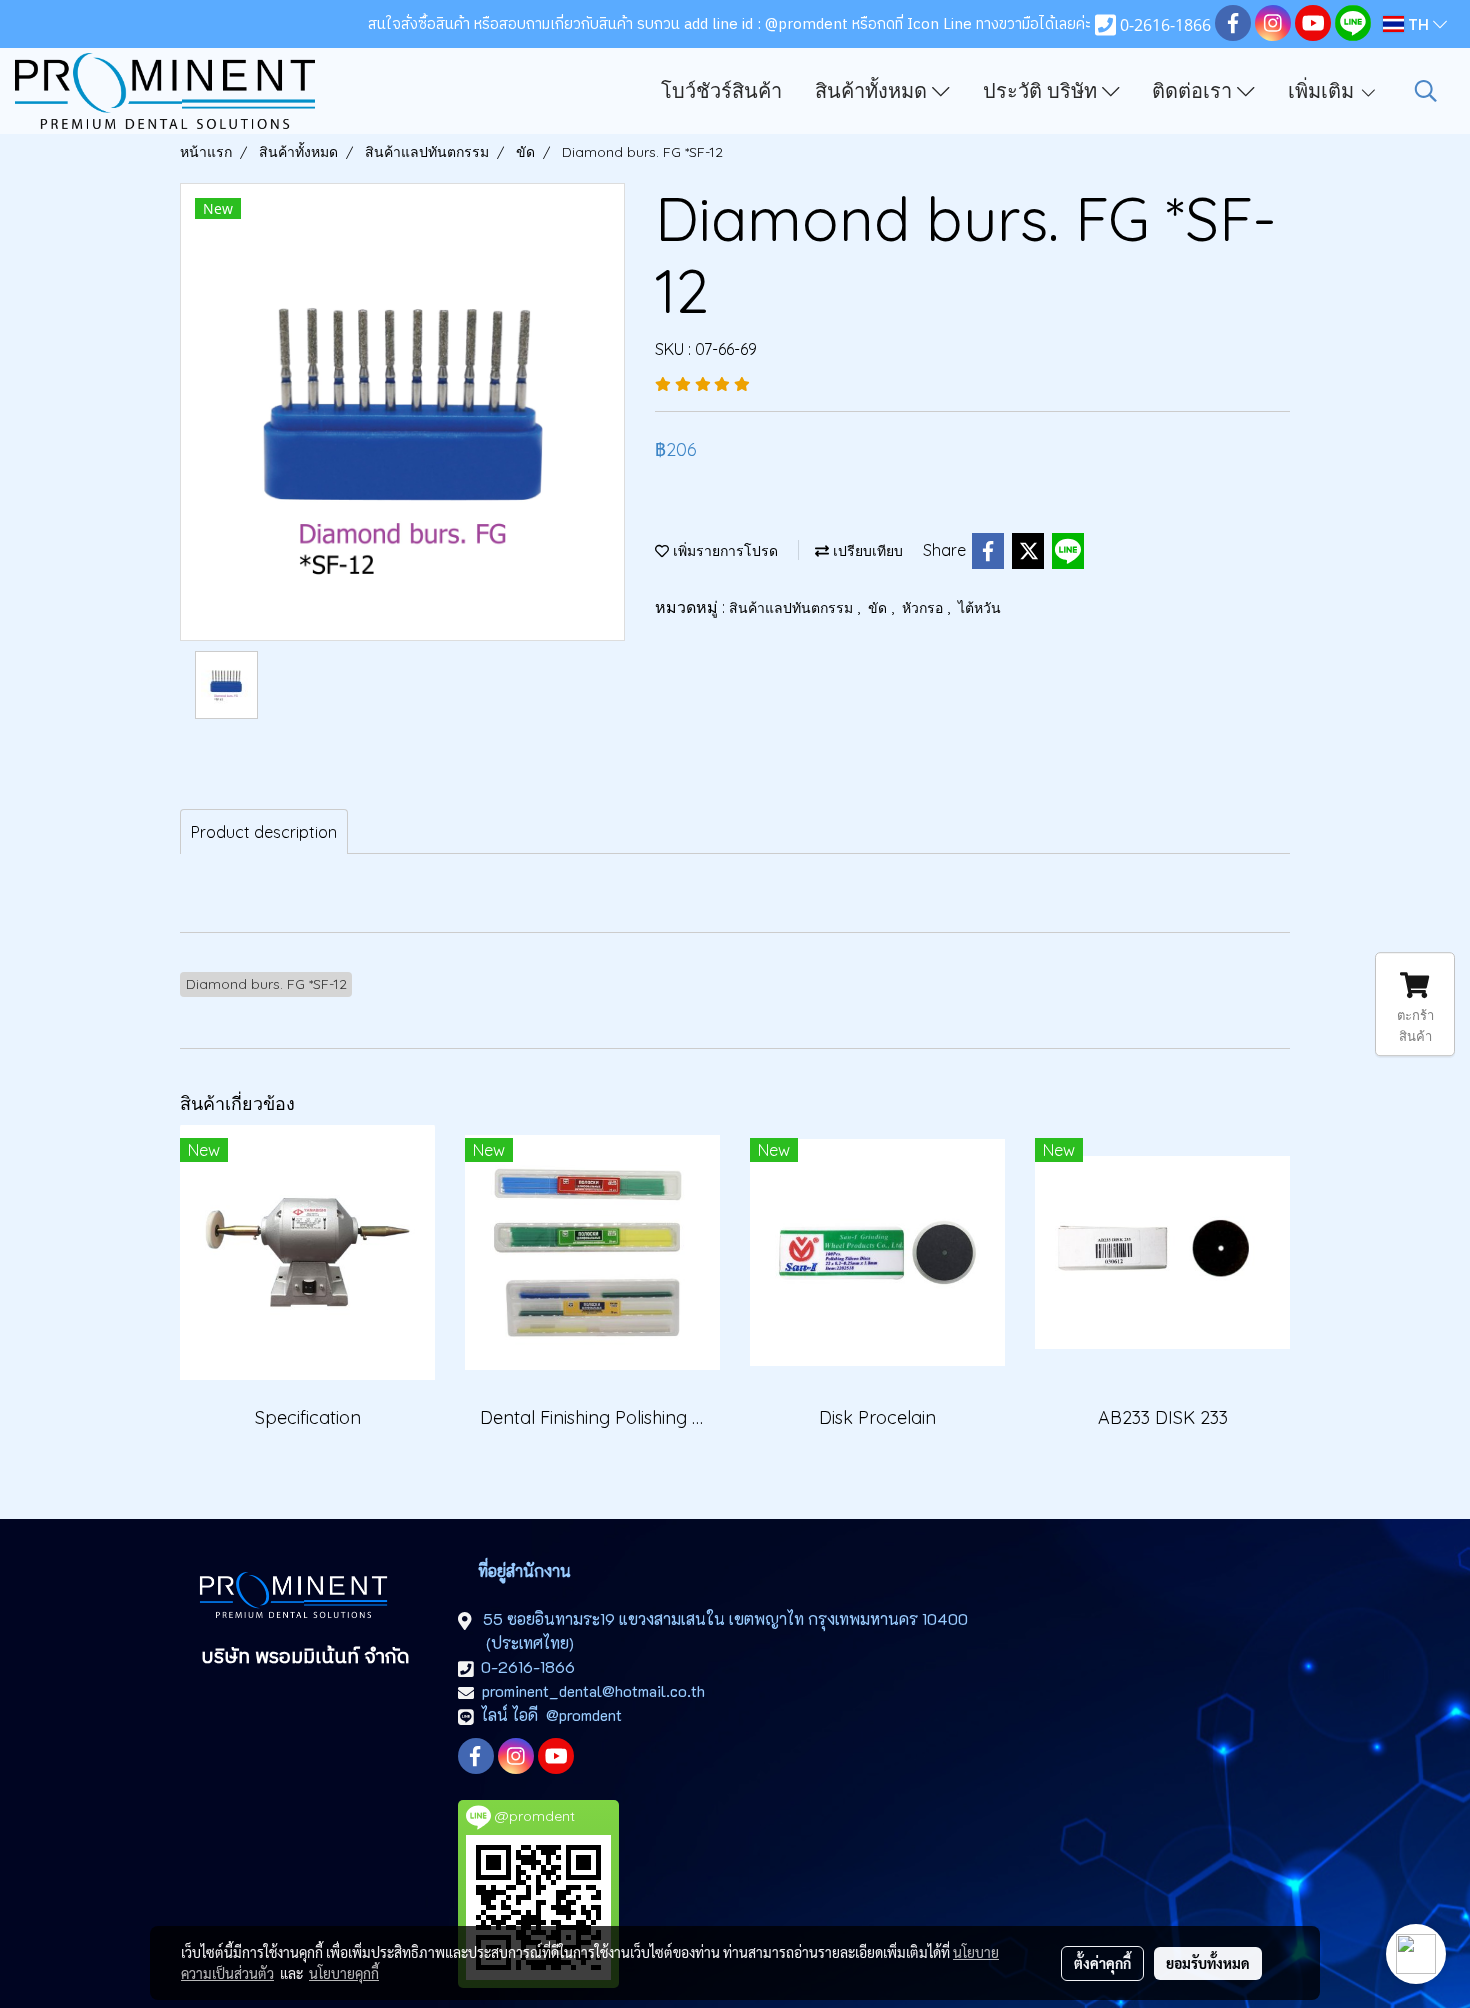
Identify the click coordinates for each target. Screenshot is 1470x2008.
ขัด (879, 608)
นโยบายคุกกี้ (344, 1973)
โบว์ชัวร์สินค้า (721, 91)
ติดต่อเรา (1194, 91)
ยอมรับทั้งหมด (1208, 1963)
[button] (1426, 91)
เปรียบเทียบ (866, 551)
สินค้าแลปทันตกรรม (793, 608)
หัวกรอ (924, 608)
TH (1418, 24)
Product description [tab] (264, 832)
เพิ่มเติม (1323, 91)
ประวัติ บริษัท (1042, 91)
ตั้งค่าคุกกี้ (1102, 1963)
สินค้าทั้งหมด (873, 91)
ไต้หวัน (979, 608)
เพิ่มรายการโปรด (723, 551)
